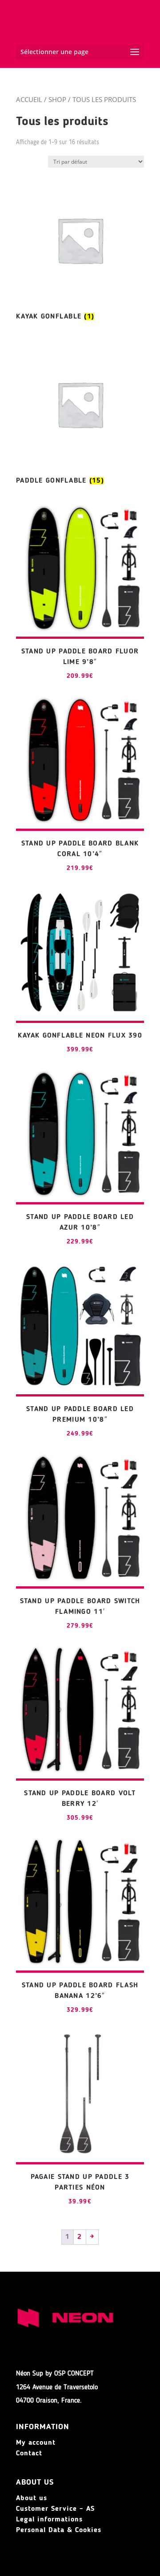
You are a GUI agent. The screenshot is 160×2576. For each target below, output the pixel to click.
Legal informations (49, 2520)
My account (36, 2443)
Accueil (29, 99)
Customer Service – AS (55, 2509)
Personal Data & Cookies (59, 2530)
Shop (57, 99)
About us (32, 2498)
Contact (29, 2454)
